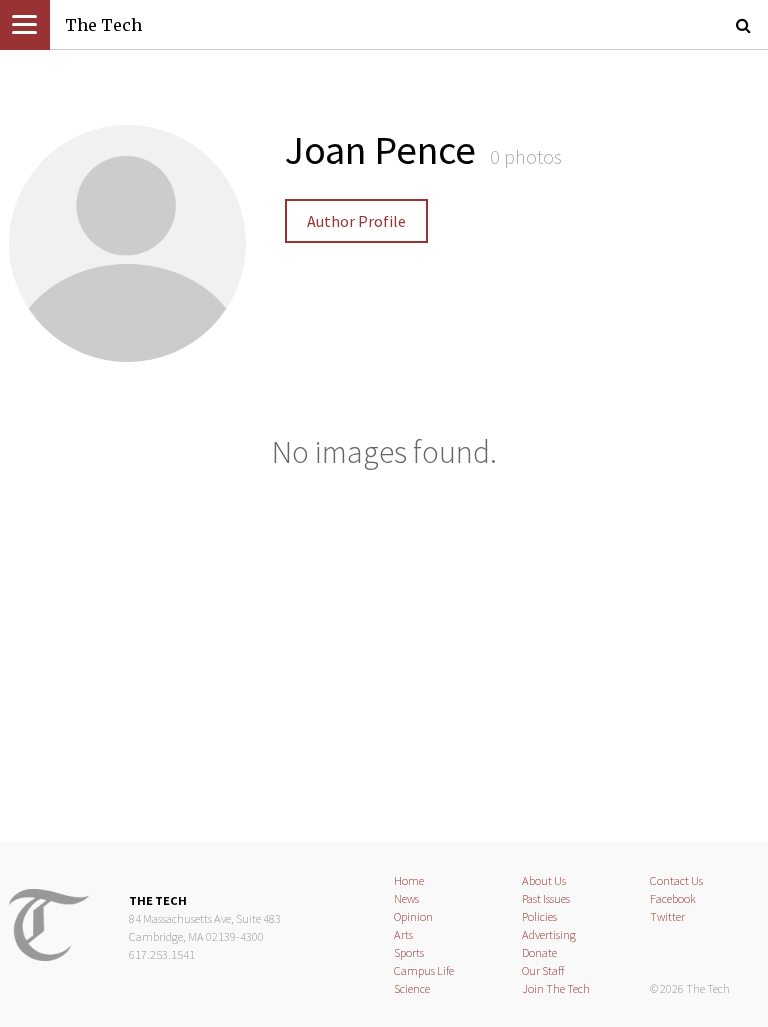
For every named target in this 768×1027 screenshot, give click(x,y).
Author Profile (356, 221)
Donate (539, 952)
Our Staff (543, 970)
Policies (539, 916)
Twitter (667, 916)
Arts (403, 934)
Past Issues (546, 898)
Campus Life (424, 970)
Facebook (673, 898)
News (406, 898)
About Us (544, 880)
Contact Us (676, 880)
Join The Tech (556, 988)
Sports (409, 952)
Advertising (549, 934)
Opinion (413, 916)
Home (409, 880)
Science (412, 988)
